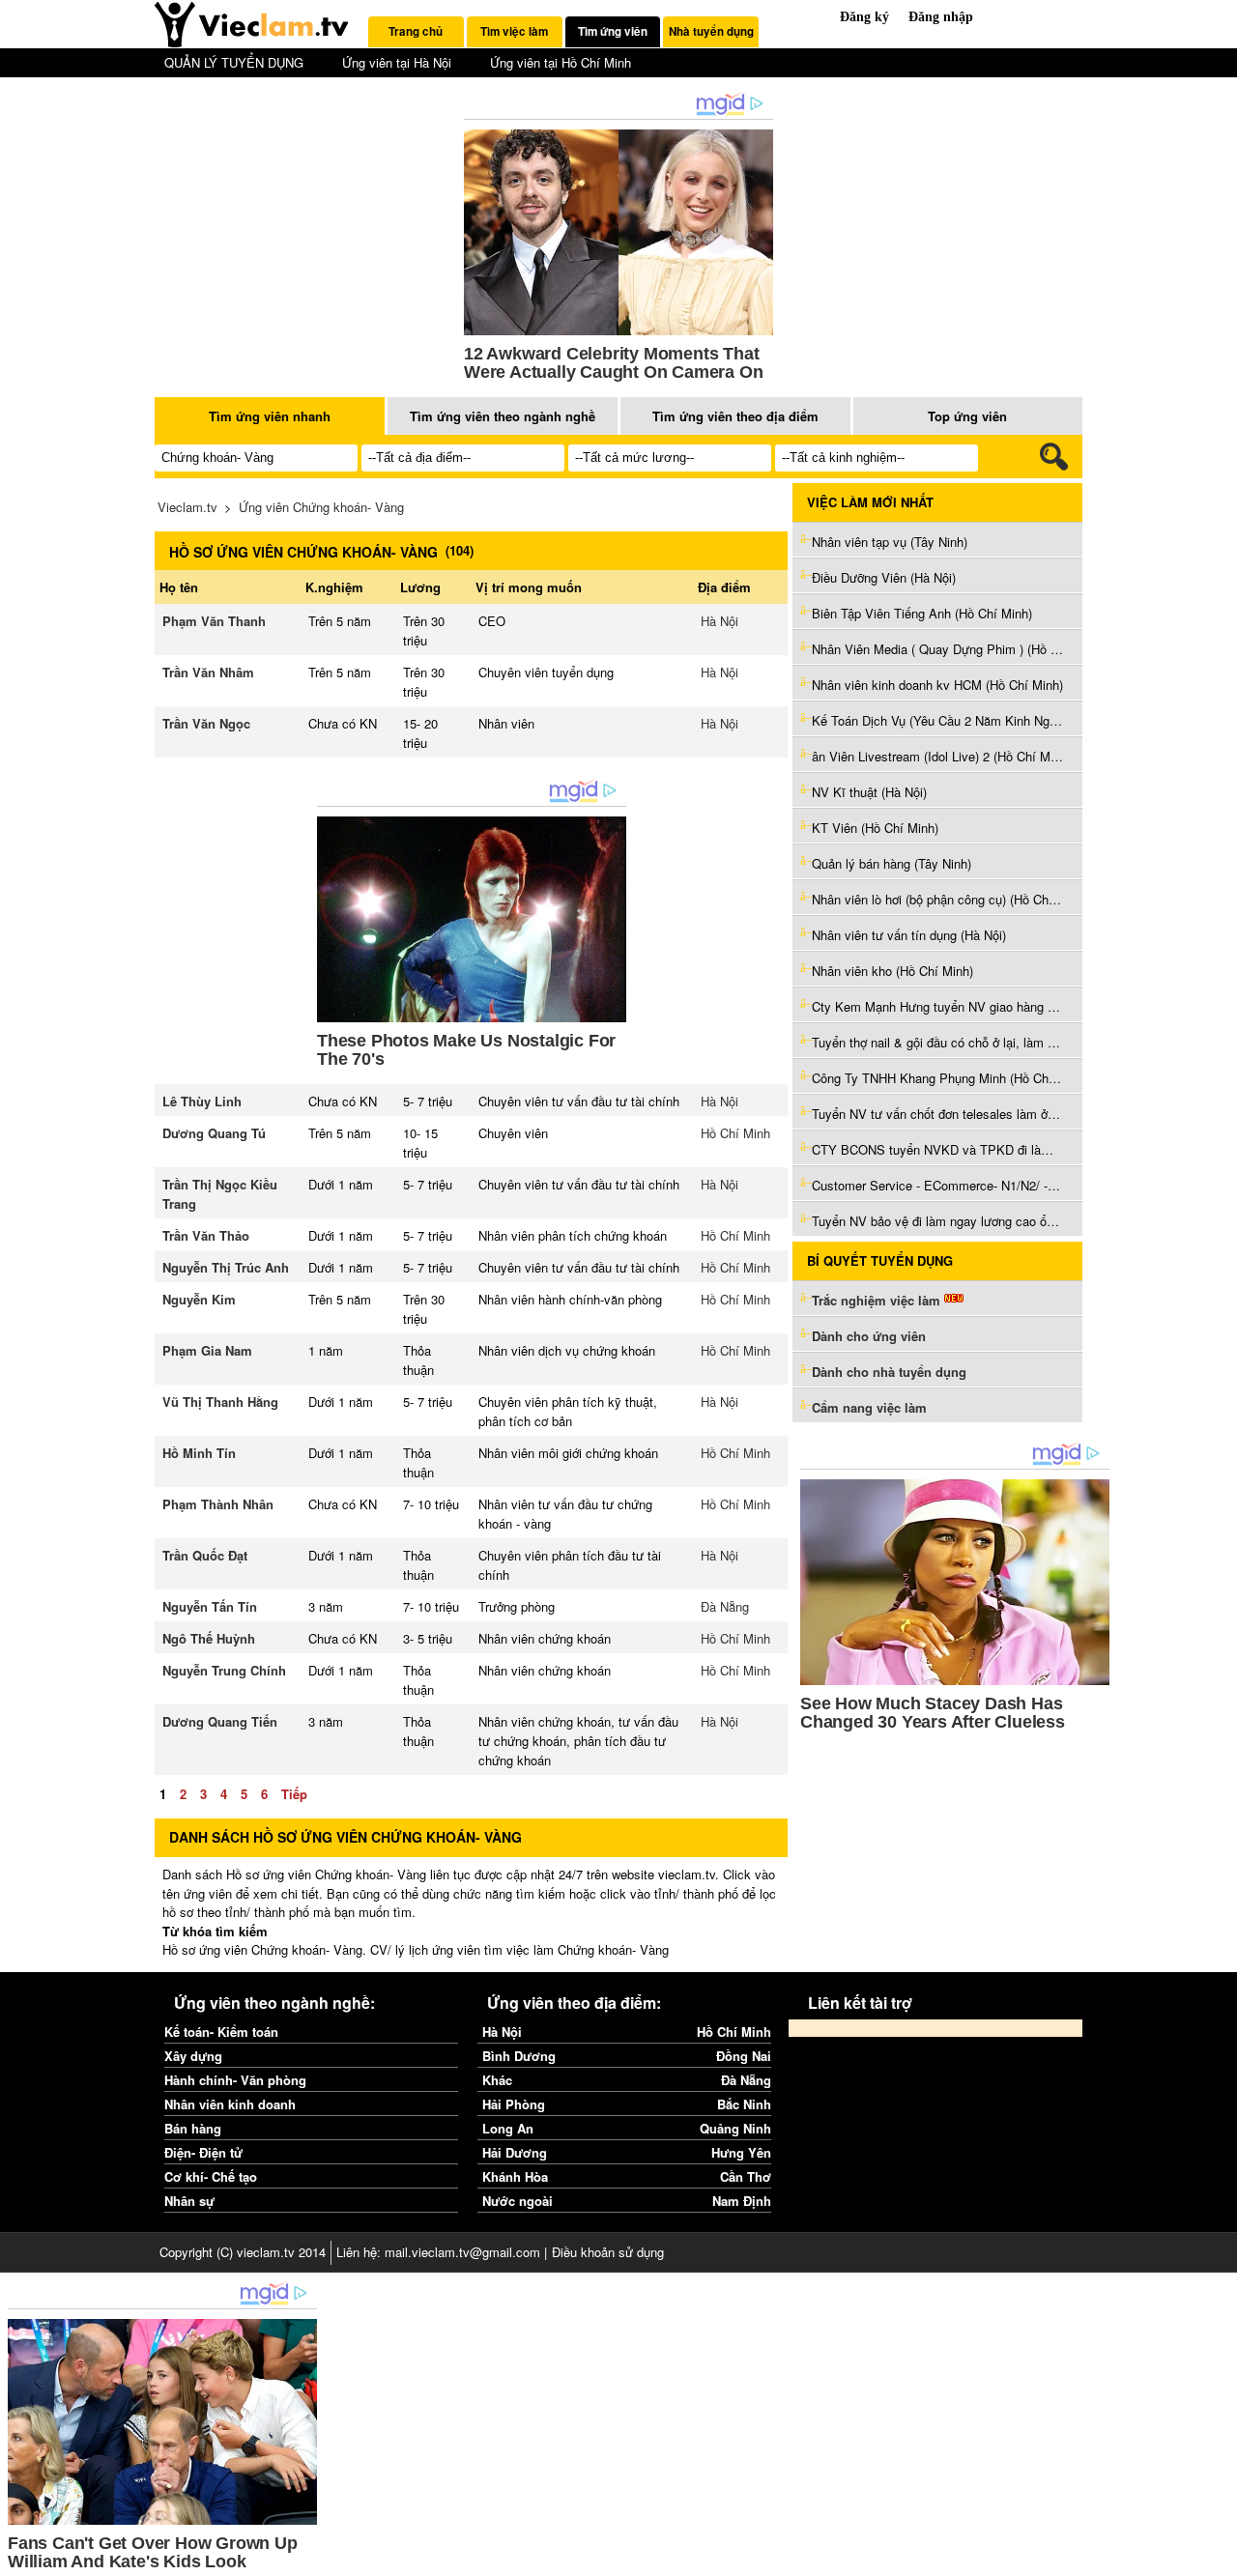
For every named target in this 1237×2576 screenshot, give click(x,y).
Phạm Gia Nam (207, 1350)
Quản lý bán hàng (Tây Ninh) (892, 863)
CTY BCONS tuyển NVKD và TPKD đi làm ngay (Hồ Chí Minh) (937, 1149)
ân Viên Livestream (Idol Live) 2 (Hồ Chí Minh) (937, 756)
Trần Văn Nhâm (208, 672)
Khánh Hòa (515, 2176)
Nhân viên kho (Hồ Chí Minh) (892, 971)
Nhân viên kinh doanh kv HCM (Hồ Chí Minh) (937, 685)
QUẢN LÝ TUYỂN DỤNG (234, 62)
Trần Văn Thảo (206, 1235)
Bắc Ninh (744, 2104)
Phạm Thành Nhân (218, 1504)
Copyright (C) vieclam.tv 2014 (243, 2252)
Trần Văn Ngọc (206, 723)
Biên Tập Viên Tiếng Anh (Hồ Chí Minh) (922, 613)
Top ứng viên (967, 416)
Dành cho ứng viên (869, 1336)
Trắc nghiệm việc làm (878, 1300)
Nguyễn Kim (199, 1299)
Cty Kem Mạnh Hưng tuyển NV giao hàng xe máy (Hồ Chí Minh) (937, 1006)
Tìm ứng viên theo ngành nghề (503, 416)
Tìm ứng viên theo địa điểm (735, 416)
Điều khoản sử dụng (608, 2252)
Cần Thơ (746, 2176)
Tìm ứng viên (613, 31)
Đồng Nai (744, 2056)
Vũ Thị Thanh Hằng (220, 1402)
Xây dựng (193, 2056)
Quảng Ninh (735, 2128)
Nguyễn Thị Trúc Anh (226, 1267)
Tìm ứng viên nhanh (270, 416)
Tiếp (294, 1794)
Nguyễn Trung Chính (224, 1670)
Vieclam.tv (187, 507)
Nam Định (742, 2201)
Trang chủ (416, 31)
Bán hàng (193, 2128)
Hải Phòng (514, 2104)
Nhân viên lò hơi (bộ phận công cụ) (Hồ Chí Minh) (937, 899)
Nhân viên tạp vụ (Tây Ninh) (890, 542)
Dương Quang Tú (214, 1133)
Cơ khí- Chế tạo (211, 2176)
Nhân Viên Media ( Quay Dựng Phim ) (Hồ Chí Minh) (937, 649)
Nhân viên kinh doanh (230, 2104)
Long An (508, 2128)
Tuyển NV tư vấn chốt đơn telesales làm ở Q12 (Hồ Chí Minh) (937, 1114)
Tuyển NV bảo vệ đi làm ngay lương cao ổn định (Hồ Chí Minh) (937, 1221)
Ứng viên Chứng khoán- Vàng (321, 507)
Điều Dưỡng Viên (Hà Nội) (884, 577)
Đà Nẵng (725, 1606)
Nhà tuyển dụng (711, 31)
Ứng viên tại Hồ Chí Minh (561, 62)
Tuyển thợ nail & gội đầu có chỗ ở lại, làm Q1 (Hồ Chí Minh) (937, 1042)
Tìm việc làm (514, 31)
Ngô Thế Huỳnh (209, 1638)
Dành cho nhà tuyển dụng (889, 1372)
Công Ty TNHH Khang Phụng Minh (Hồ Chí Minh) (937, 1078)
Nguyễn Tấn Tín (210, 1606)
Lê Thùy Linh (202, 1101)
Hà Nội (719, 621)
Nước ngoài (518, 2201)
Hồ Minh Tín (199, 1453)
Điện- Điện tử (203, 2152)
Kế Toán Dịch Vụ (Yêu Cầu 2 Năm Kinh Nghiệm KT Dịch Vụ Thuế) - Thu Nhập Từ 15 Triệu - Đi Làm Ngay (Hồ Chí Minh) (937, 720)
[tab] (416, 32)
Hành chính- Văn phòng (235, 2080)
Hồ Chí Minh (735, 1133)
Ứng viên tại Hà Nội (397, 62)
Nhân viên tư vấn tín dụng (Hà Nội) (909, 935)
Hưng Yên (741, 2152)
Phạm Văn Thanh (214, 621)
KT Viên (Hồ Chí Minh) (875, 828)
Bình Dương (519, 2056)
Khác (497, 2080)
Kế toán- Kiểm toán (221, 2032)
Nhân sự (189, 2201)
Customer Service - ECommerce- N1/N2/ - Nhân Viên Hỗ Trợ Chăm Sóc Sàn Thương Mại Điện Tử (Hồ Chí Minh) (937, 1185)
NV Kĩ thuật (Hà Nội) (869, 792)
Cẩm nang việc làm (869, 1407)
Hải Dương (515, 2152)
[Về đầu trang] (1218, 2557)
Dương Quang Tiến (220, 1721)
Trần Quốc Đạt (205, 1555)
